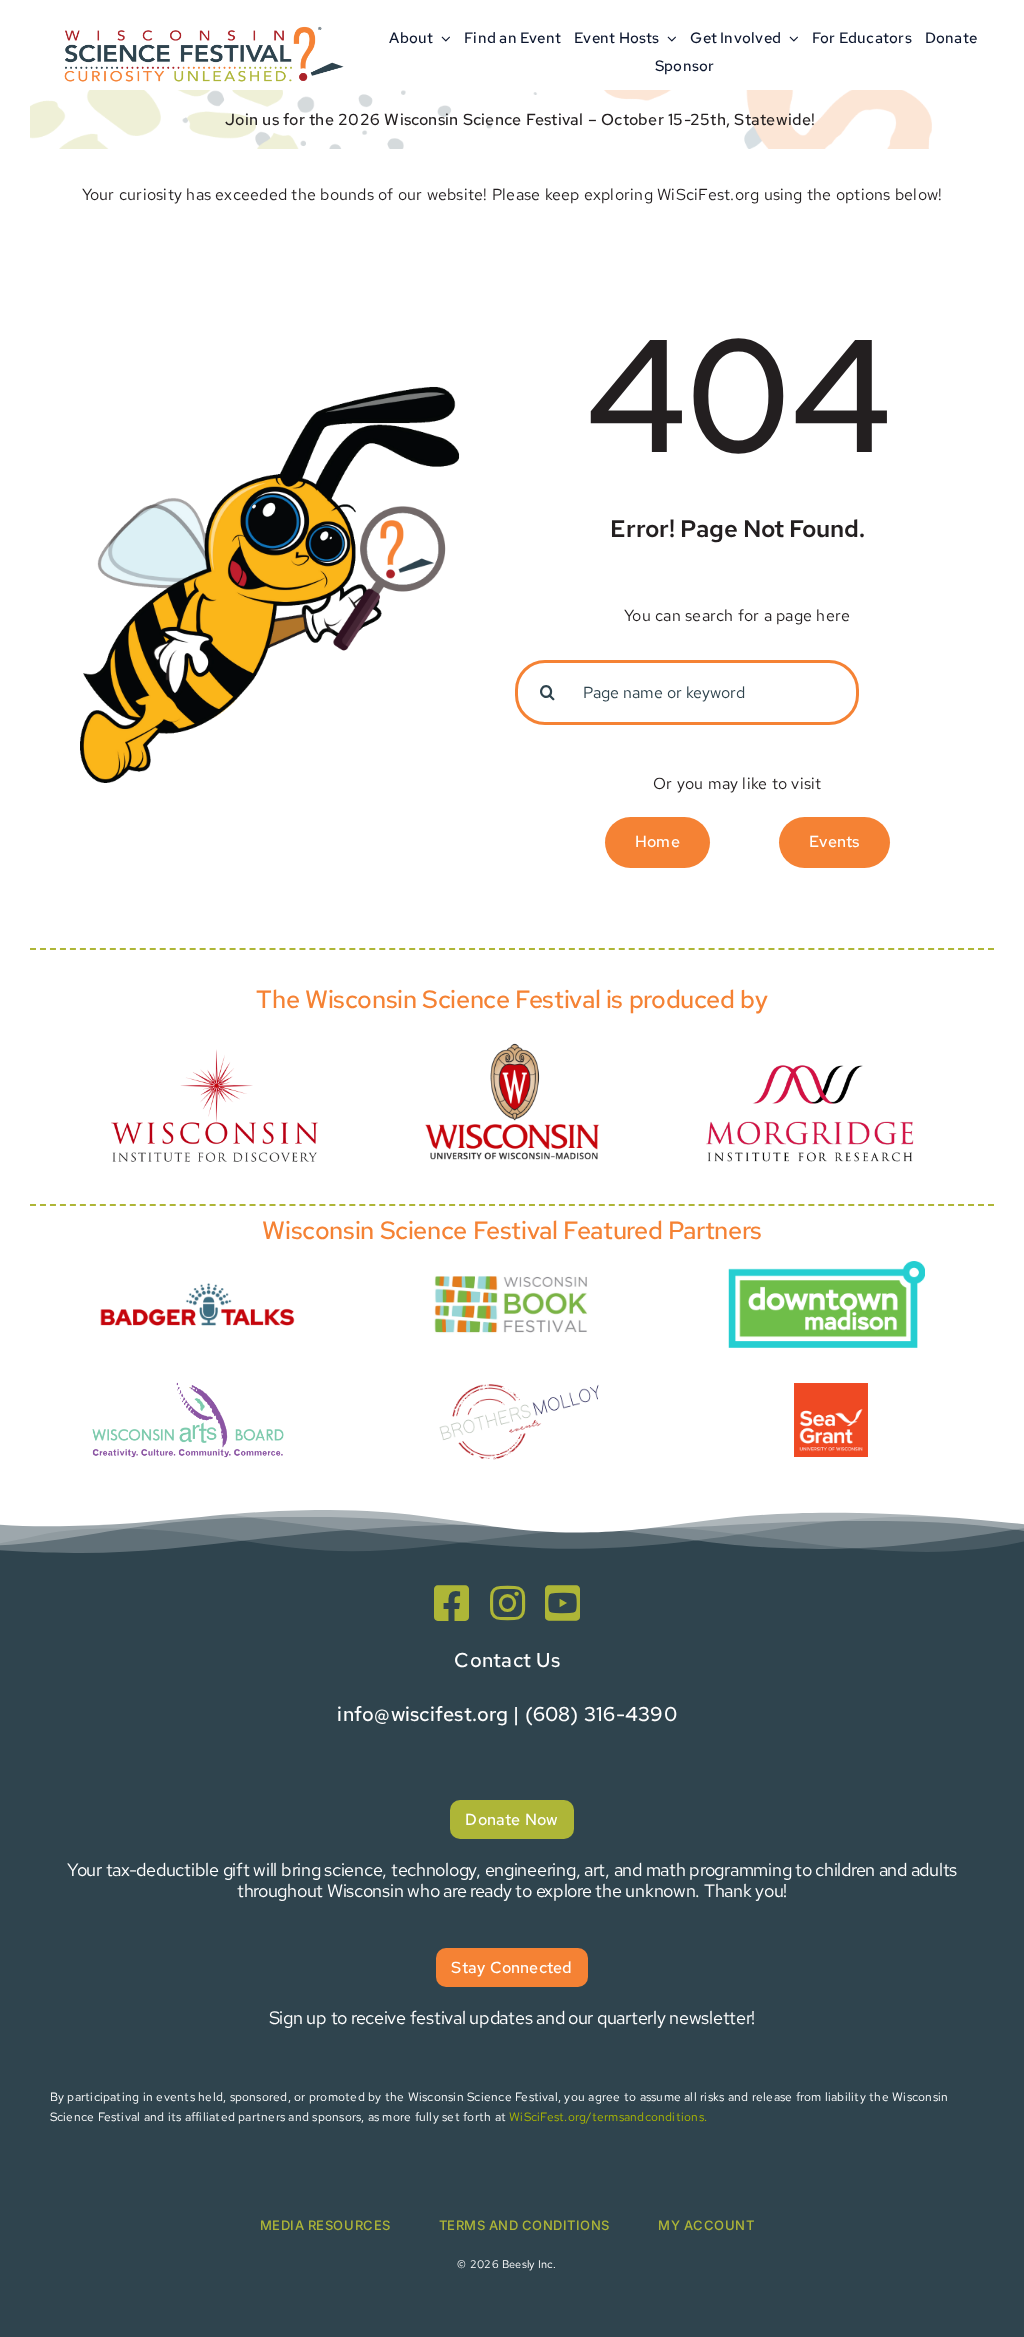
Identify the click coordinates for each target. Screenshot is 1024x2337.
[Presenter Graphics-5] (831, 1390)
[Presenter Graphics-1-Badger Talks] (197, 1276)
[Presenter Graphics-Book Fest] (512, 1274)
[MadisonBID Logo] (826, 1268)
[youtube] (562, 1603)
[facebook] (451, 1603)
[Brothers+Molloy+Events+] (521, 1365)
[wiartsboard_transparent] (188, 1382)
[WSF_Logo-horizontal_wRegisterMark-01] (201, 22)
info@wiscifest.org (422, 1714)
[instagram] (507, 1603)
